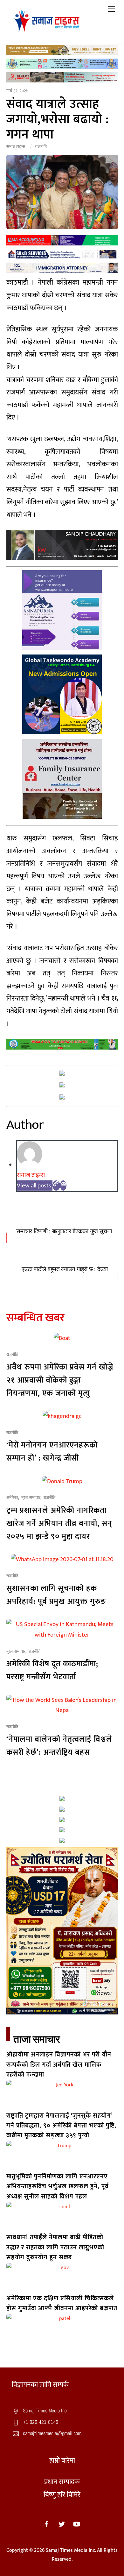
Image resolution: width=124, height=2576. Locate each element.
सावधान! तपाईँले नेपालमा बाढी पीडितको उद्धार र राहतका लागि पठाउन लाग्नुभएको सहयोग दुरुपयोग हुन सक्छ (55, 2247)
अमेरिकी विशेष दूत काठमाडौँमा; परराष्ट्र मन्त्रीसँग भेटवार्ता (52, 1670)
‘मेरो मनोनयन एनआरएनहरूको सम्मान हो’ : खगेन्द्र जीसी (52, 1452)
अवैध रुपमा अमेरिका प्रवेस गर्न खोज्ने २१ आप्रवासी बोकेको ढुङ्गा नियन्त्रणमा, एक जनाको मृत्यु (60, 1380)
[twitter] (62, 2524)
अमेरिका (12, 1498)
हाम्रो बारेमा (62, 2461)
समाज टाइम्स (16, 147)
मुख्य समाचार (31, 1498)
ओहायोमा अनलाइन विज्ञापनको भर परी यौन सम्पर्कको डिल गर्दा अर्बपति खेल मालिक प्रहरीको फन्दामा (59, 2065)
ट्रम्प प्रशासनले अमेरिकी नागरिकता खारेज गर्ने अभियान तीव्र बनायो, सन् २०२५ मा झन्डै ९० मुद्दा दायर (59, 1523)
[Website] (56, 1185)
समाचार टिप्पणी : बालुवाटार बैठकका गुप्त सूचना (64, 1231)
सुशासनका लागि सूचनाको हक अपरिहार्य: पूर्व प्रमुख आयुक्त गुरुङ (56, 1595)
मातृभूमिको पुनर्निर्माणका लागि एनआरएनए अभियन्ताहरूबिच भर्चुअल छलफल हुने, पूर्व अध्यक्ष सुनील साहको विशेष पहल (58, 2187)
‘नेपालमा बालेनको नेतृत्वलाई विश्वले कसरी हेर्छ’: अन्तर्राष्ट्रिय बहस (59, 1746)
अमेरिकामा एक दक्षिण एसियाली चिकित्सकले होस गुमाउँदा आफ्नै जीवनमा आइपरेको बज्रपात (62, 2303)
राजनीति (41, 147)
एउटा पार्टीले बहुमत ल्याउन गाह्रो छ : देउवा (65, 1269)
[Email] (63, 1185)
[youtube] (77, 2524)
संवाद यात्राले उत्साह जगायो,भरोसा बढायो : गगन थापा (58, 119)
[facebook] (47, 2524)
